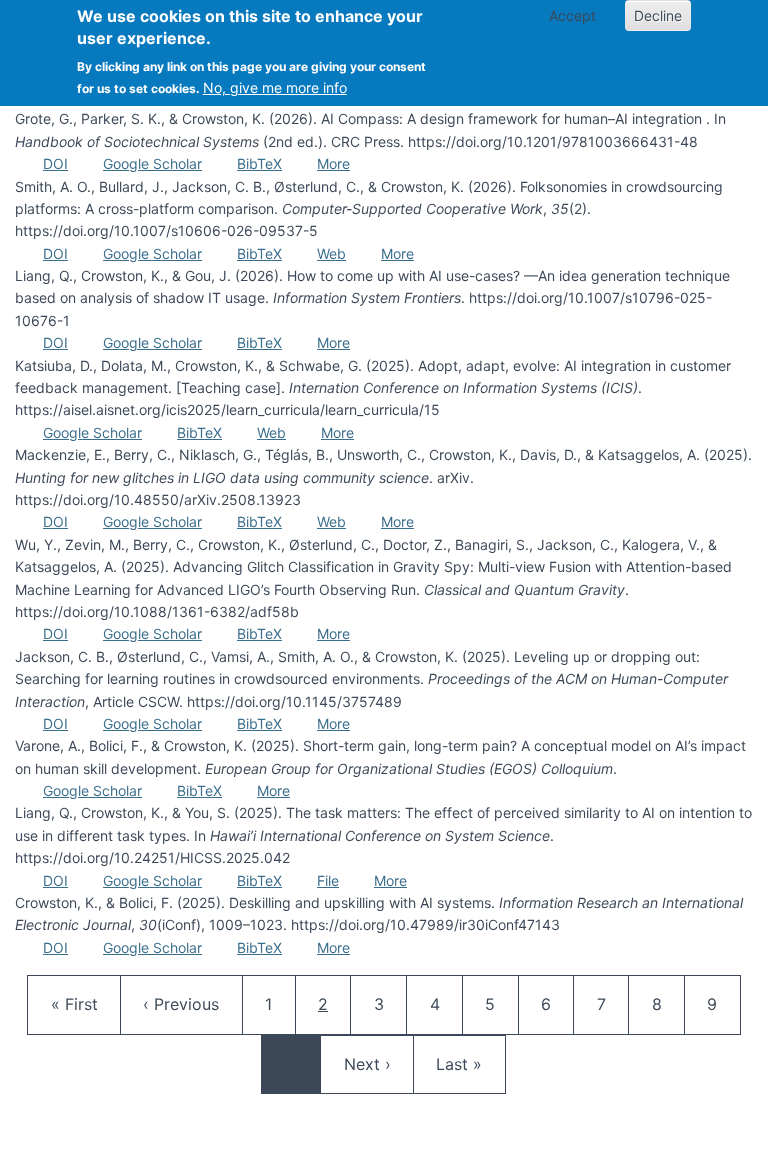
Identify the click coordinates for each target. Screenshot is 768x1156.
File (328, 880)
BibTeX (259, 163)
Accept (572, 15)
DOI (55, 163)
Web (331, 253)
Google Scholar (152, 163)
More (333, 163)
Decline (658, 15)
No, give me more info (275, 87)
